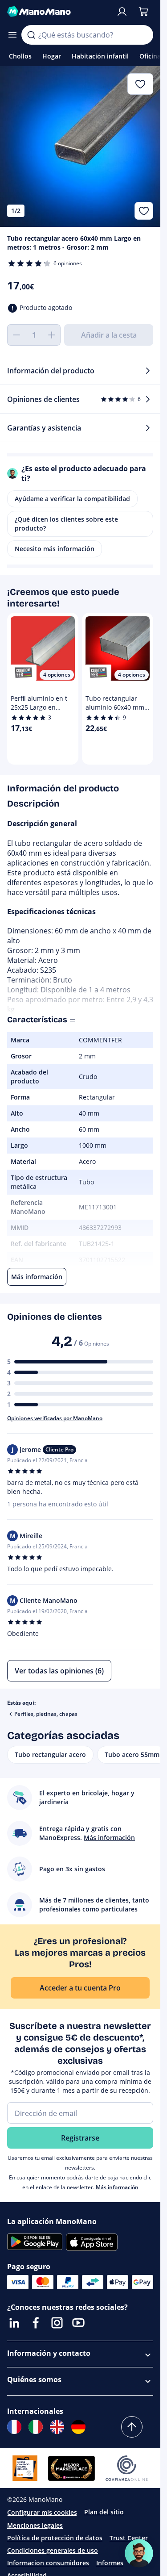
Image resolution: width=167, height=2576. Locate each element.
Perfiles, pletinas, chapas (46, 1714)
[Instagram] (57, 2323)
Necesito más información (55, 549)
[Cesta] (143, 12)
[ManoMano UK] (57, 2427)
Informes (110, 2563)
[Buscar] (31, 35)
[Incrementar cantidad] (52, 335)
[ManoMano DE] (78, 2427)
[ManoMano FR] (14, 2427)
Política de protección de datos (55, 2538)
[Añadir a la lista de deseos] (144, 211)
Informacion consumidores (48, 2563)
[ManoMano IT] (36, 2427)
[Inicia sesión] (122, 12)
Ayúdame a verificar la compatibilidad (72, 499)
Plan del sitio (104, 2512)
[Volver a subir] (132, 2427)
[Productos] (12, 35)
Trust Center (129, 2538)
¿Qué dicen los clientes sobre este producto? (66, 524)
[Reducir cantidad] (16, 335)
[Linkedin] (14, 2323)
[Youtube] (78, 2323)
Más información (117, 2187)
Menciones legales (35, 2525)
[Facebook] (36, 2323)
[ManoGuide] (139, 2553)
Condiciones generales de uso (53, 2550)
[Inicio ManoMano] (58, 12)
